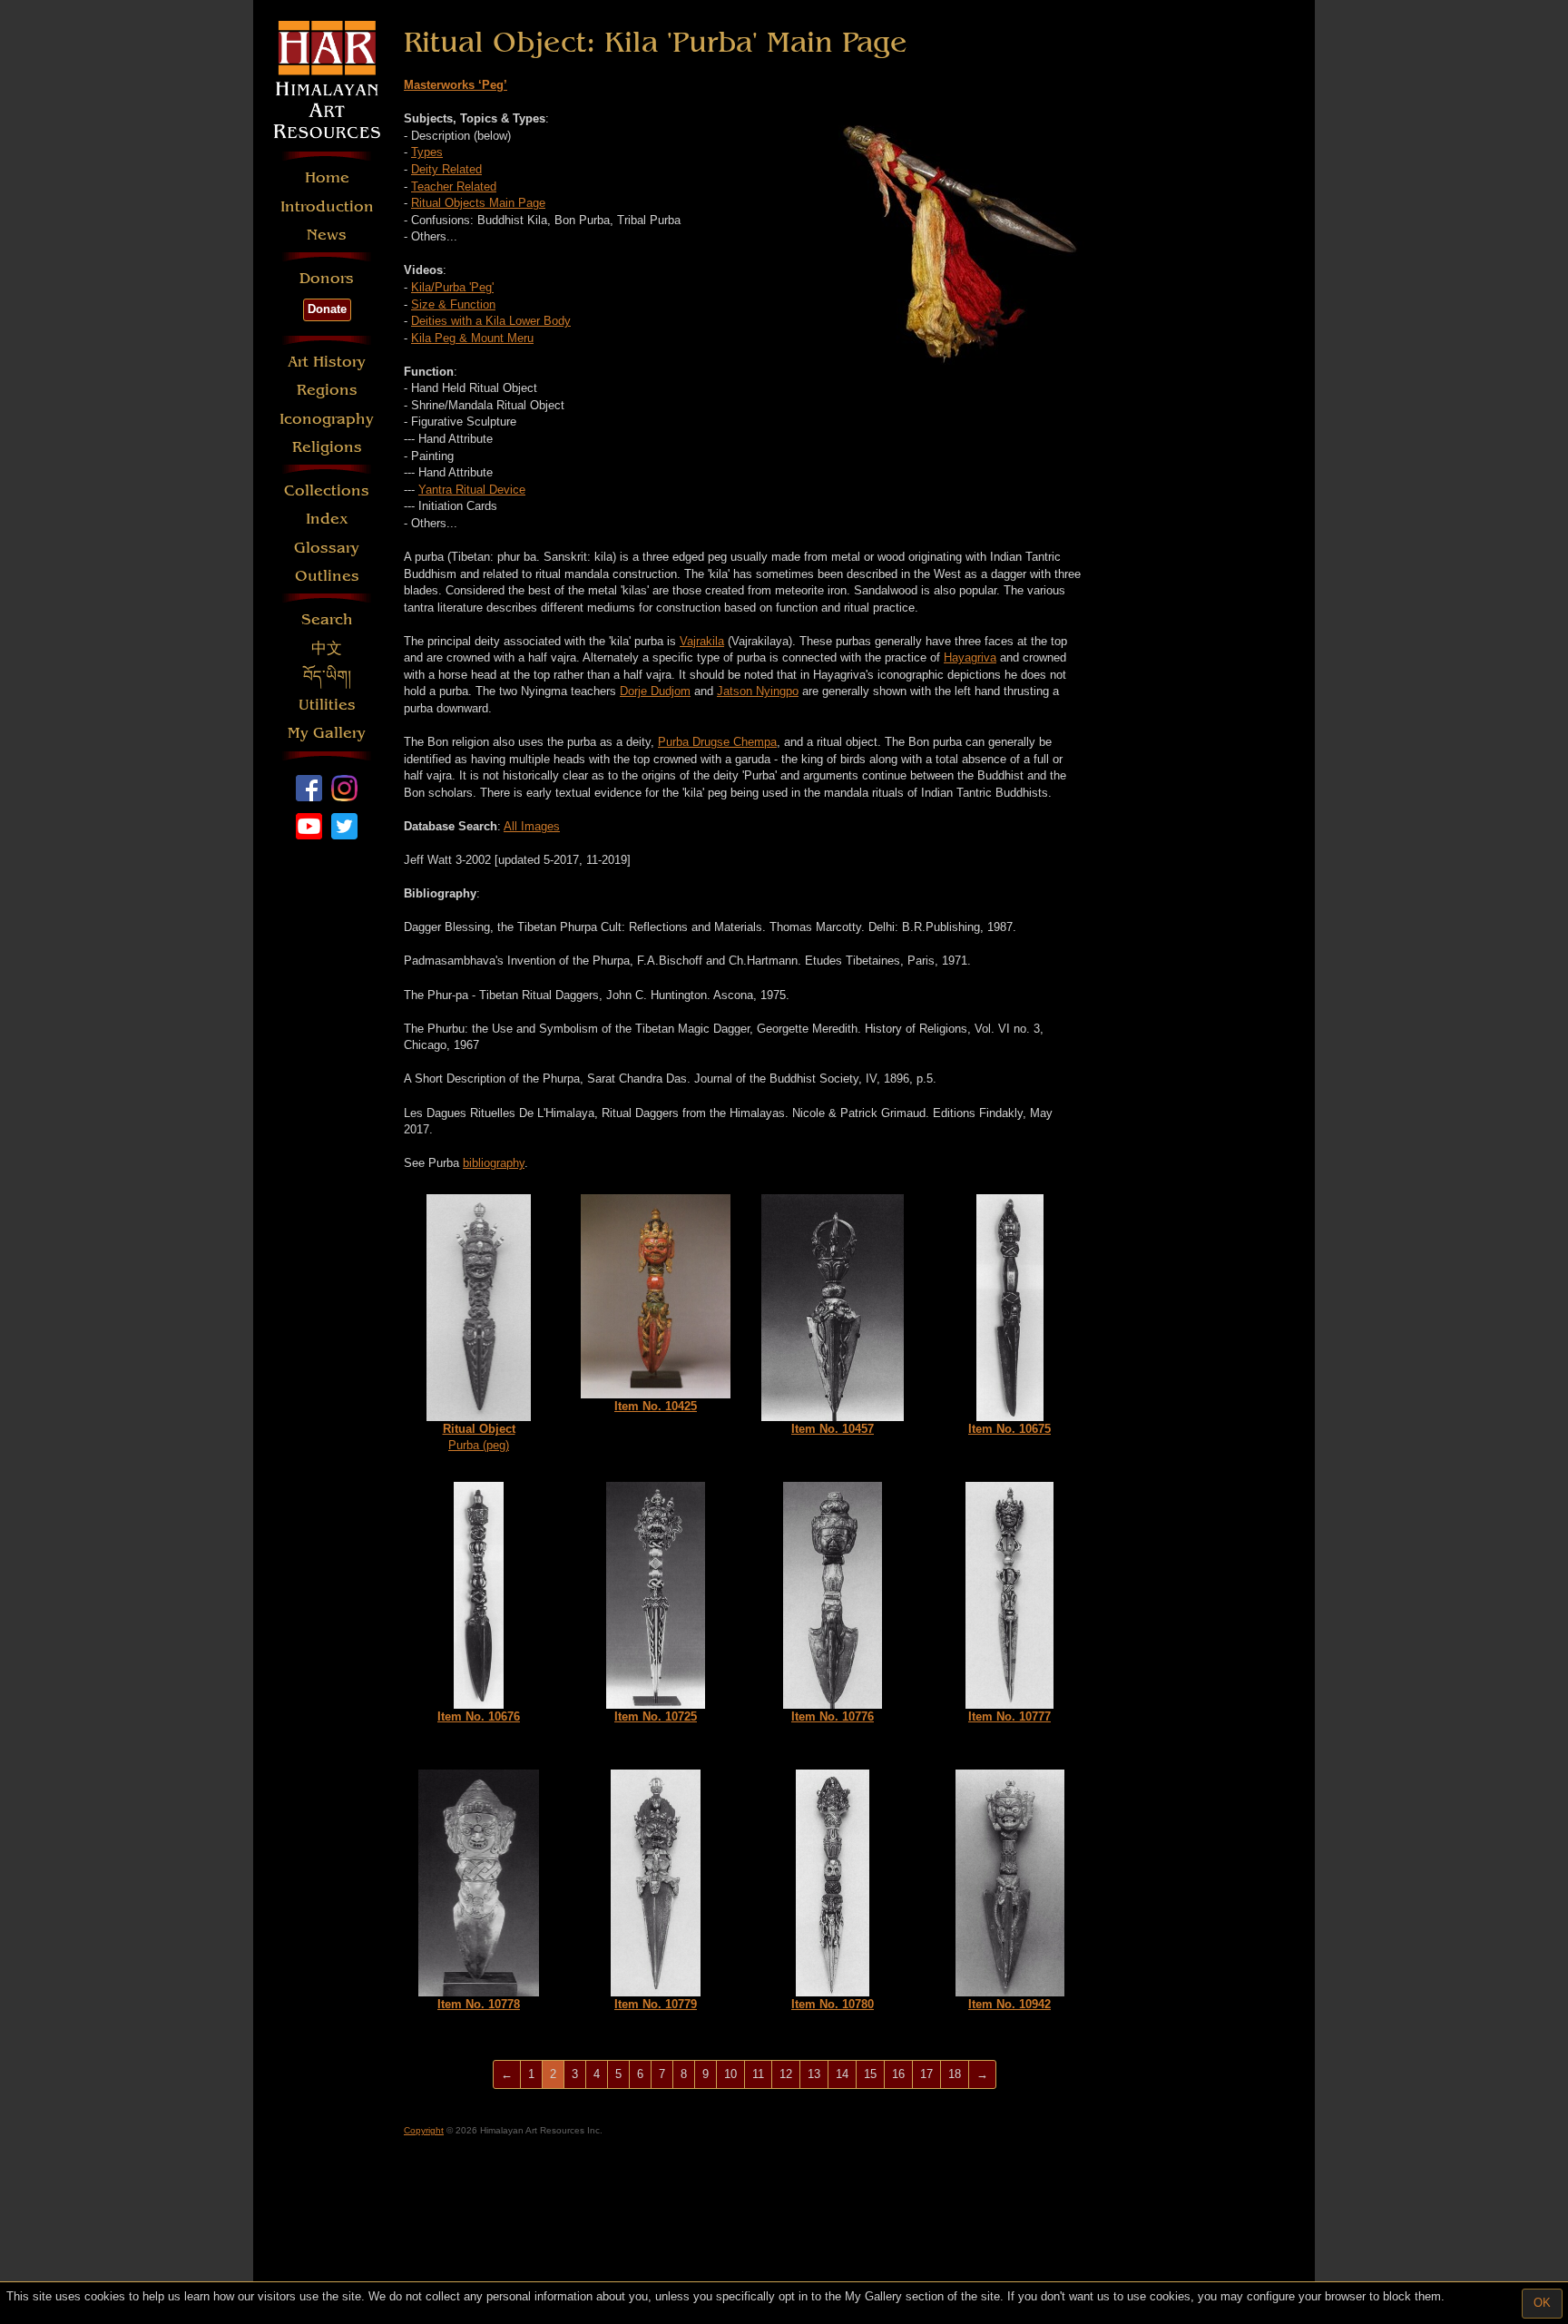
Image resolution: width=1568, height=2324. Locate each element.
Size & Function (453, 304)
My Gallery (327, 733)
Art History (327, 362)
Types (427, 152)
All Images (532, 826)
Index (327, 519)
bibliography (494, 1163)
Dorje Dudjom (655, 691)
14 (842, 2074)
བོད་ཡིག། (327, 677)
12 (786, 2074)
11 (758, 2074)
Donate (327, 309)
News (327, 235)
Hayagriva (970, 657)
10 (730, 2074)
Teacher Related (454, 186)
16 (898, 2074)
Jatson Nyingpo (758, 691)
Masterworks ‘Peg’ (456, 85)
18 (955, 2074)
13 (814, 2074)
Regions (327, 390)
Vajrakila (702, 641)
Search (327, 619)
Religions (327, 447)
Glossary (327, 548)
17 (926, 2074)
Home (327, 177)
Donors (327, 278)
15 (870, 2074)
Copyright (424, 2130)
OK (1542, 2303)
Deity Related (446, 169)
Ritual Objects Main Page (478, 203)
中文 (327, 648)
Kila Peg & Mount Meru (472, 338)
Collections (327, 490)
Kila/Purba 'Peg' (452, 287)
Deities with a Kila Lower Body (491, 321)
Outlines (327, 576)
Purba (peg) (479, 1437)
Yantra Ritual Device (472, 490)
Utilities (327, 705)
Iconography (327, 419)
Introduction (327, 206)
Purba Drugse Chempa (717, 742)
